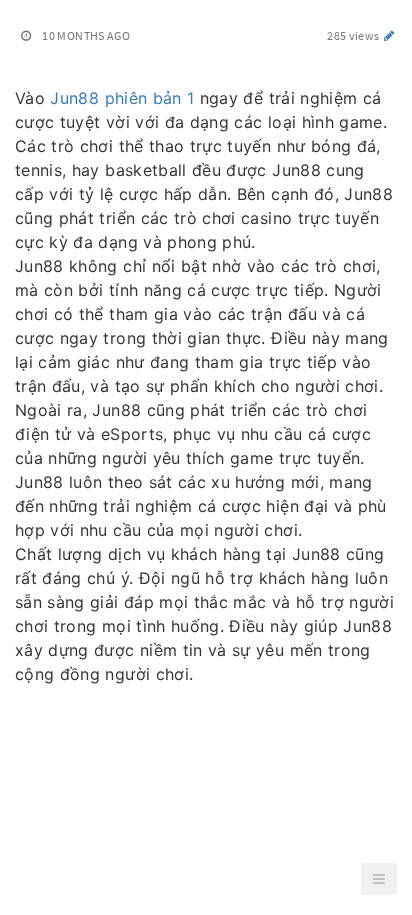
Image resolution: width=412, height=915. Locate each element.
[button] (379, 879)
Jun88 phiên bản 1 (122, 98)
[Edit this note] (389, 35)
